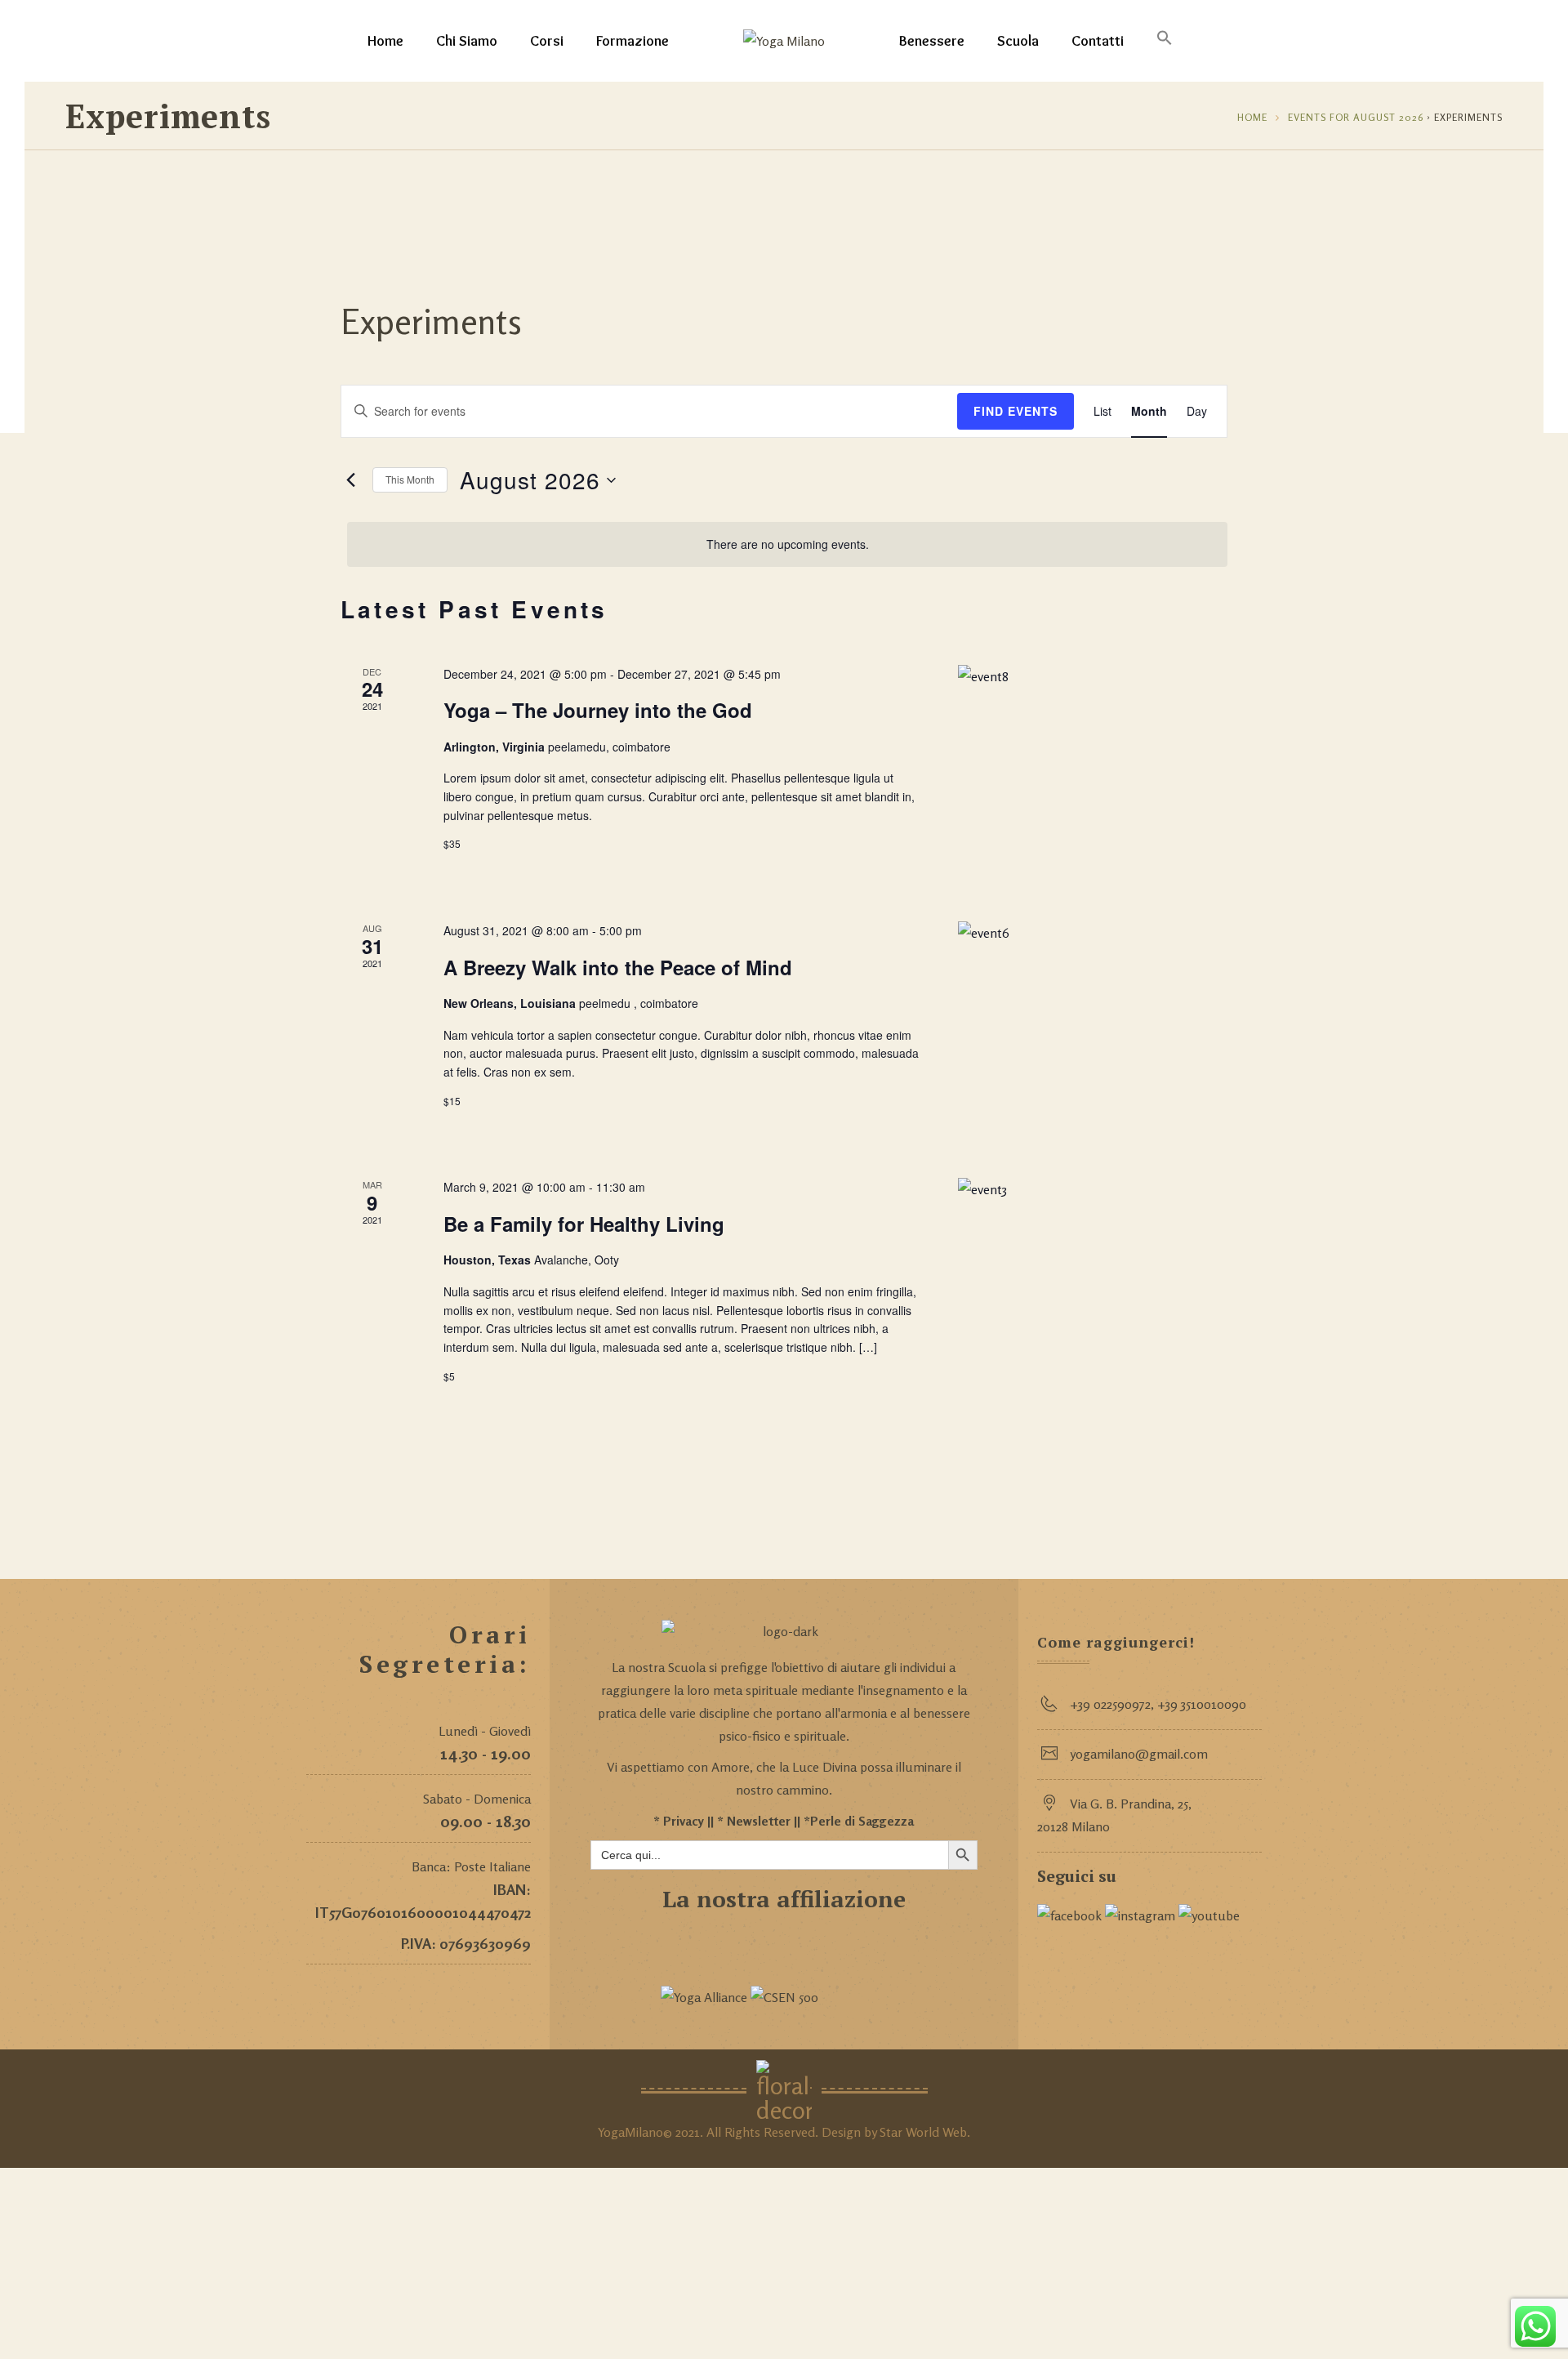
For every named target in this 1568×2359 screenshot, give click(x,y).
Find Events (1016, 411)
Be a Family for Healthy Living (584, 1224)
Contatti (1098, 41)
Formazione (633, 41)
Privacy (684, 1821)
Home (385, 41)
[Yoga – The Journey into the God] (1093, 774)
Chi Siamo (467, 41)
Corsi (547, 41)
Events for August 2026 (1356, 117)
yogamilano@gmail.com (1139, 1754)
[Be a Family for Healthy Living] (1093, 1287)
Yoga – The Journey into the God (598, 710)
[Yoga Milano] (784, 41)
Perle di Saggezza (862, 1821)
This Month (410, 479)
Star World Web (923, 2132)
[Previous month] (350, 480)
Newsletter (759, 1821)
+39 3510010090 (1202, 1704)
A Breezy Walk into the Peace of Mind (618, 967)
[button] (1165, 41)
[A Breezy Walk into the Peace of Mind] (1093, 1030)
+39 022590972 (1110, 1704)
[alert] (787, 544)
